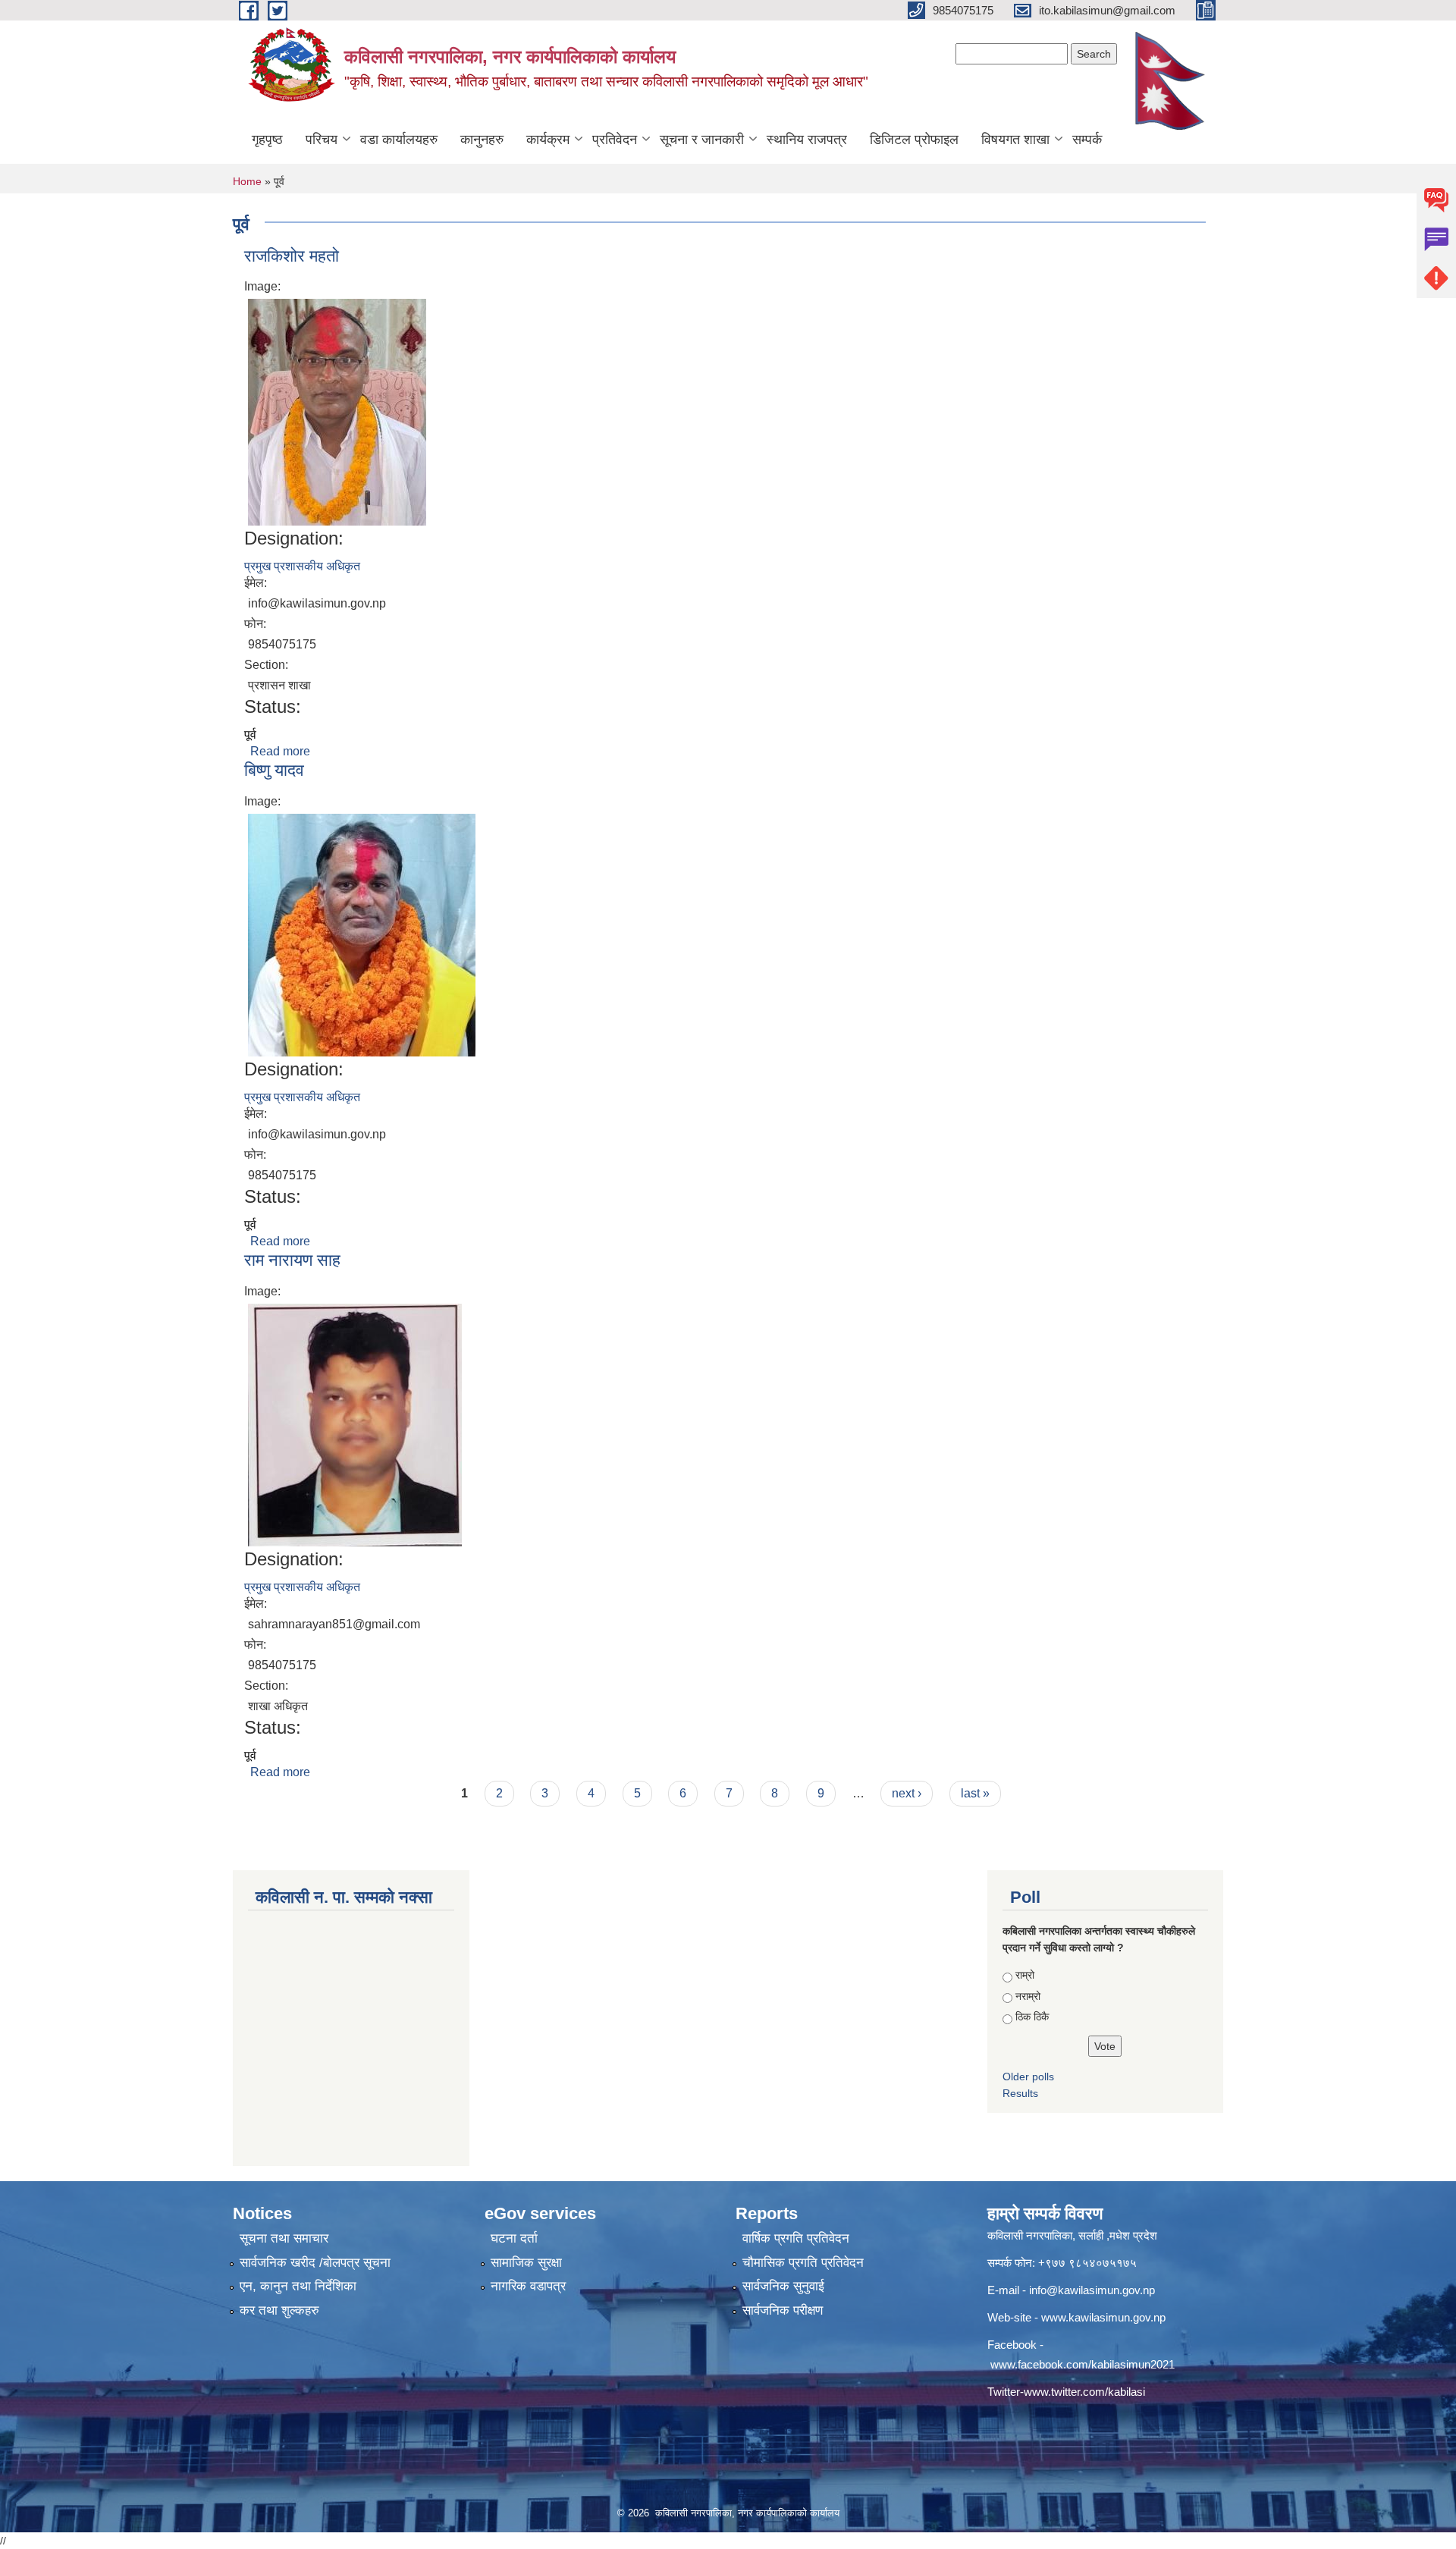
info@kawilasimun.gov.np (1092, 2290)
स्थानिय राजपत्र (807, 140)
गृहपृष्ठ (267, 140)
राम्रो (1025, 1975)
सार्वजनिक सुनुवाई (783, 2286)
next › (907, 1793)
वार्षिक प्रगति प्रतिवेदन (796, 2238)
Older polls (1028, 2077)
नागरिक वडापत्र (528, 2286)
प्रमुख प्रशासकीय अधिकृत (302, 566)
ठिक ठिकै (1032, 2017)
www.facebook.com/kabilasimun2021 (1083, 2364)
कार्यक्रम (548, 140)
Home (247, 181)
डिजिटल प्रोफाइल (914, 140)
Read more (280, 751)
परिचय (322, 140)
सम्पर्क (1087, 140)
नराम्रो (1028, 1996)
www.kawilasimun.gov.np (1103, 2317)
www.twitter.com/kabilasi (1084, 2392)
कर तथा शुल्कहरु (279, 2310)
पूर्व (250, 735)
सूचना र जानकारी (702, 140)
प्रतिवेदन (615, 140)
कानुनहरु (482, 140)
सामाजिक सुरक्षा (526, 2263)
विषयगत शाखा (1015, 140)
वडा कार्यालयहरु (399, 140)
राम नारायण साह (292, 1260)
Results (1020, 2093)
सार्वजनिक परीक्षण (783, 2310)
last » (975, 1793)
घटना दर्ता (514, 2238)
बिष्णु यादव (274, 770)
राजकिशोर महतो (292, 256)
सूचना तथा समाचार (284, 2238)
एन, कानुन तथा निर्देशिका (298, 2286)
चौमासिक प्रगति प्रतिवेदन (803, 2263)
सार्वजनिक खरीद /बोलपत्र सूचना (315, 2263)
